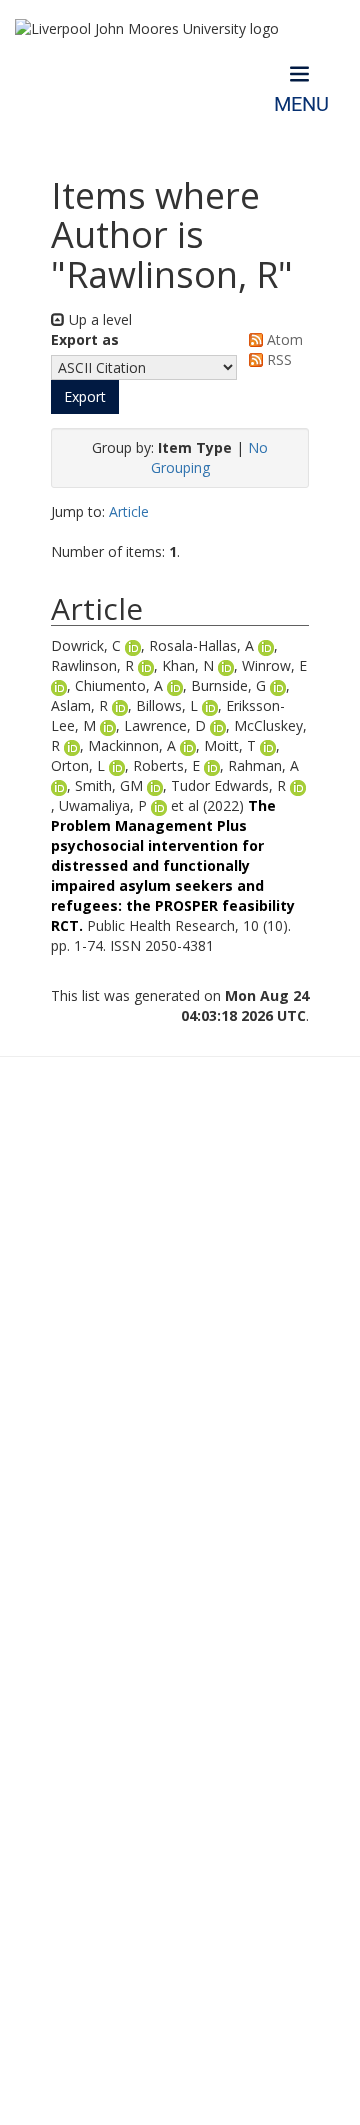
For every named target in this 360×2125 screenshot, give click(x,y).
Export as (85, 339)
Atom (283, 339)
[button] (85, 397)
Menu (301, 104)
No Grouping (210, 457)
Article (129, 511)
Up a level (98, 319)
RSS (277, 359)
